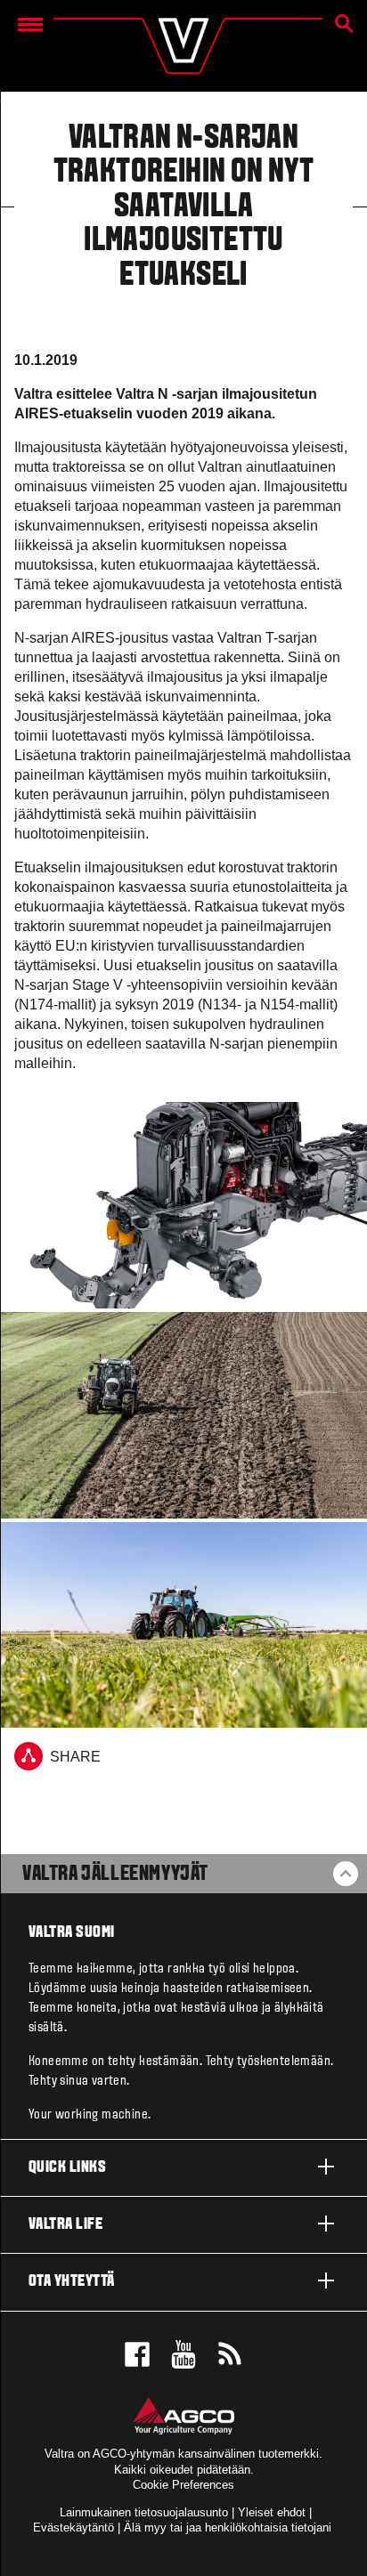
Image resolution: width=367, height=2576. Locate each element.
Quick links (67, 2168)
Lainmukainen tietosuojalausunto (144, 2512)
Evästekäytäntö (73, 2527)
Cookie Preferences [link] (183, 2485)
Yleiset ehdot (272, 2512)
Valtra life (65, 2225)
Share (75, 1758)
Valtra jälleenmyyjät (115, 1875)
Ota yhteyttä (72, 2282)
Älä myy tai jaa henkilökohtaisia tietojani (228, 2527)
